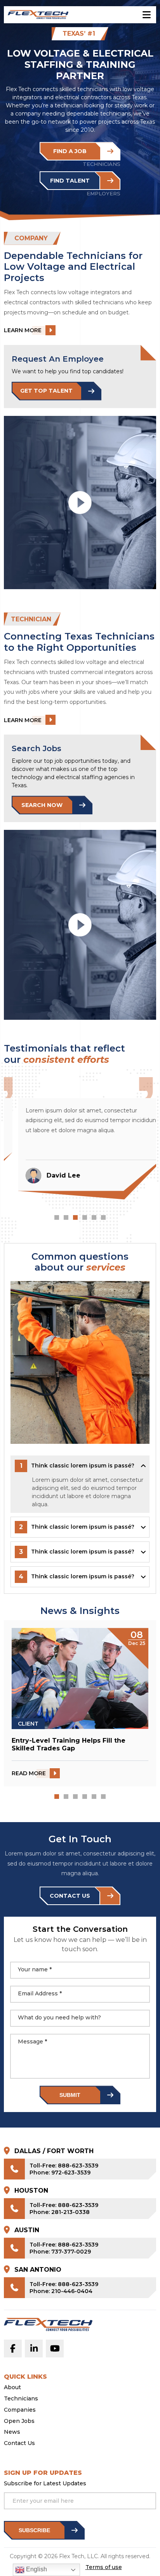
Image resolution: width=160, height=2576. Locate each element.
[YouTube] (55, 2348)
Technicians (21, 2399)
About (12, 2387)
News (12, 2432)
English (36, 2569)
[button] (57, 1217)
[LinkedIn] (34, 2348)
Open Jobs (19, 2421)
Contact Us (19, 2443)
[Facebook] (13, 2348)
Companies (20, 2410)
